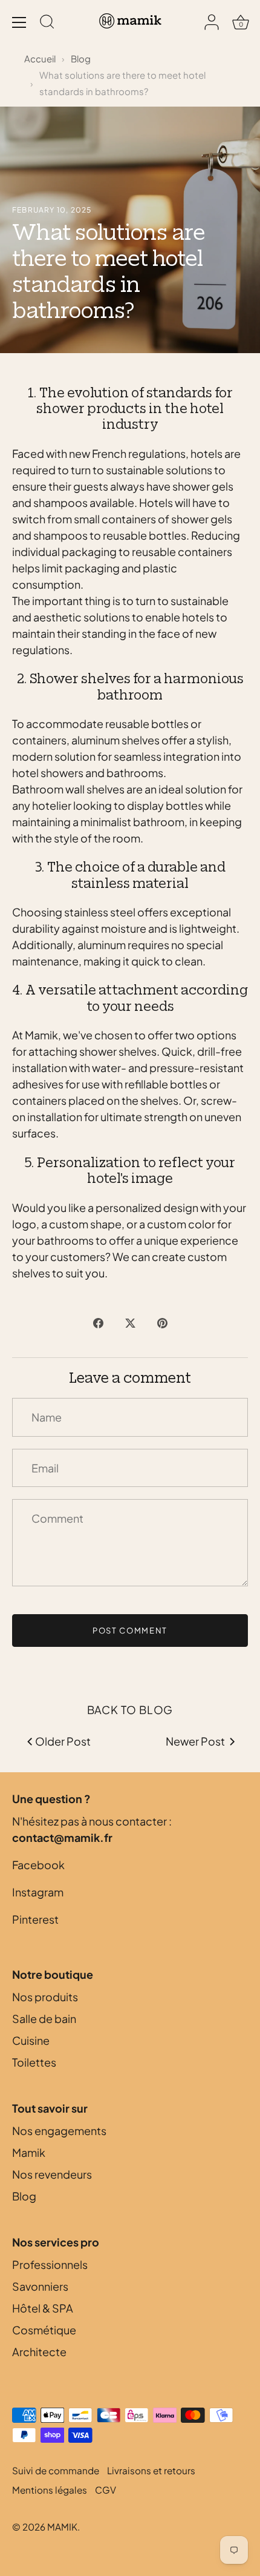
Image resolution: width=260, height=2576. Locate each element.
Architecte (39, 2352)
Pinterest (35, 1919)
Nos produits (45, 1997)
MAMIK (62, 2527)
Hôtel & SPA (43, 2308)
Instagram (38, 1892)
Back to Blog (130, 1710)
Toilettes (34, 2062)
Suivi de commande (56, 2470)
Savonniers (40, 2286)
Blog (81, 58)
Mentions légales (50, 2490)
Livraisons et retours (151, 2470)
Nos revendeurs (52, 2174)
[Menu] (19, 22)
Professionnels (50, 2264)
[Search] (47, 24)
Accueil (40, 58)
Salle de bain (44, 2018)
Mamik (29, 2152)
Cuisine (31, 2040)
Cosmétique (44, 2330)
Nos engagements (59, 2131)
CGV (106, 2490)
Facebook (38, 1865)
